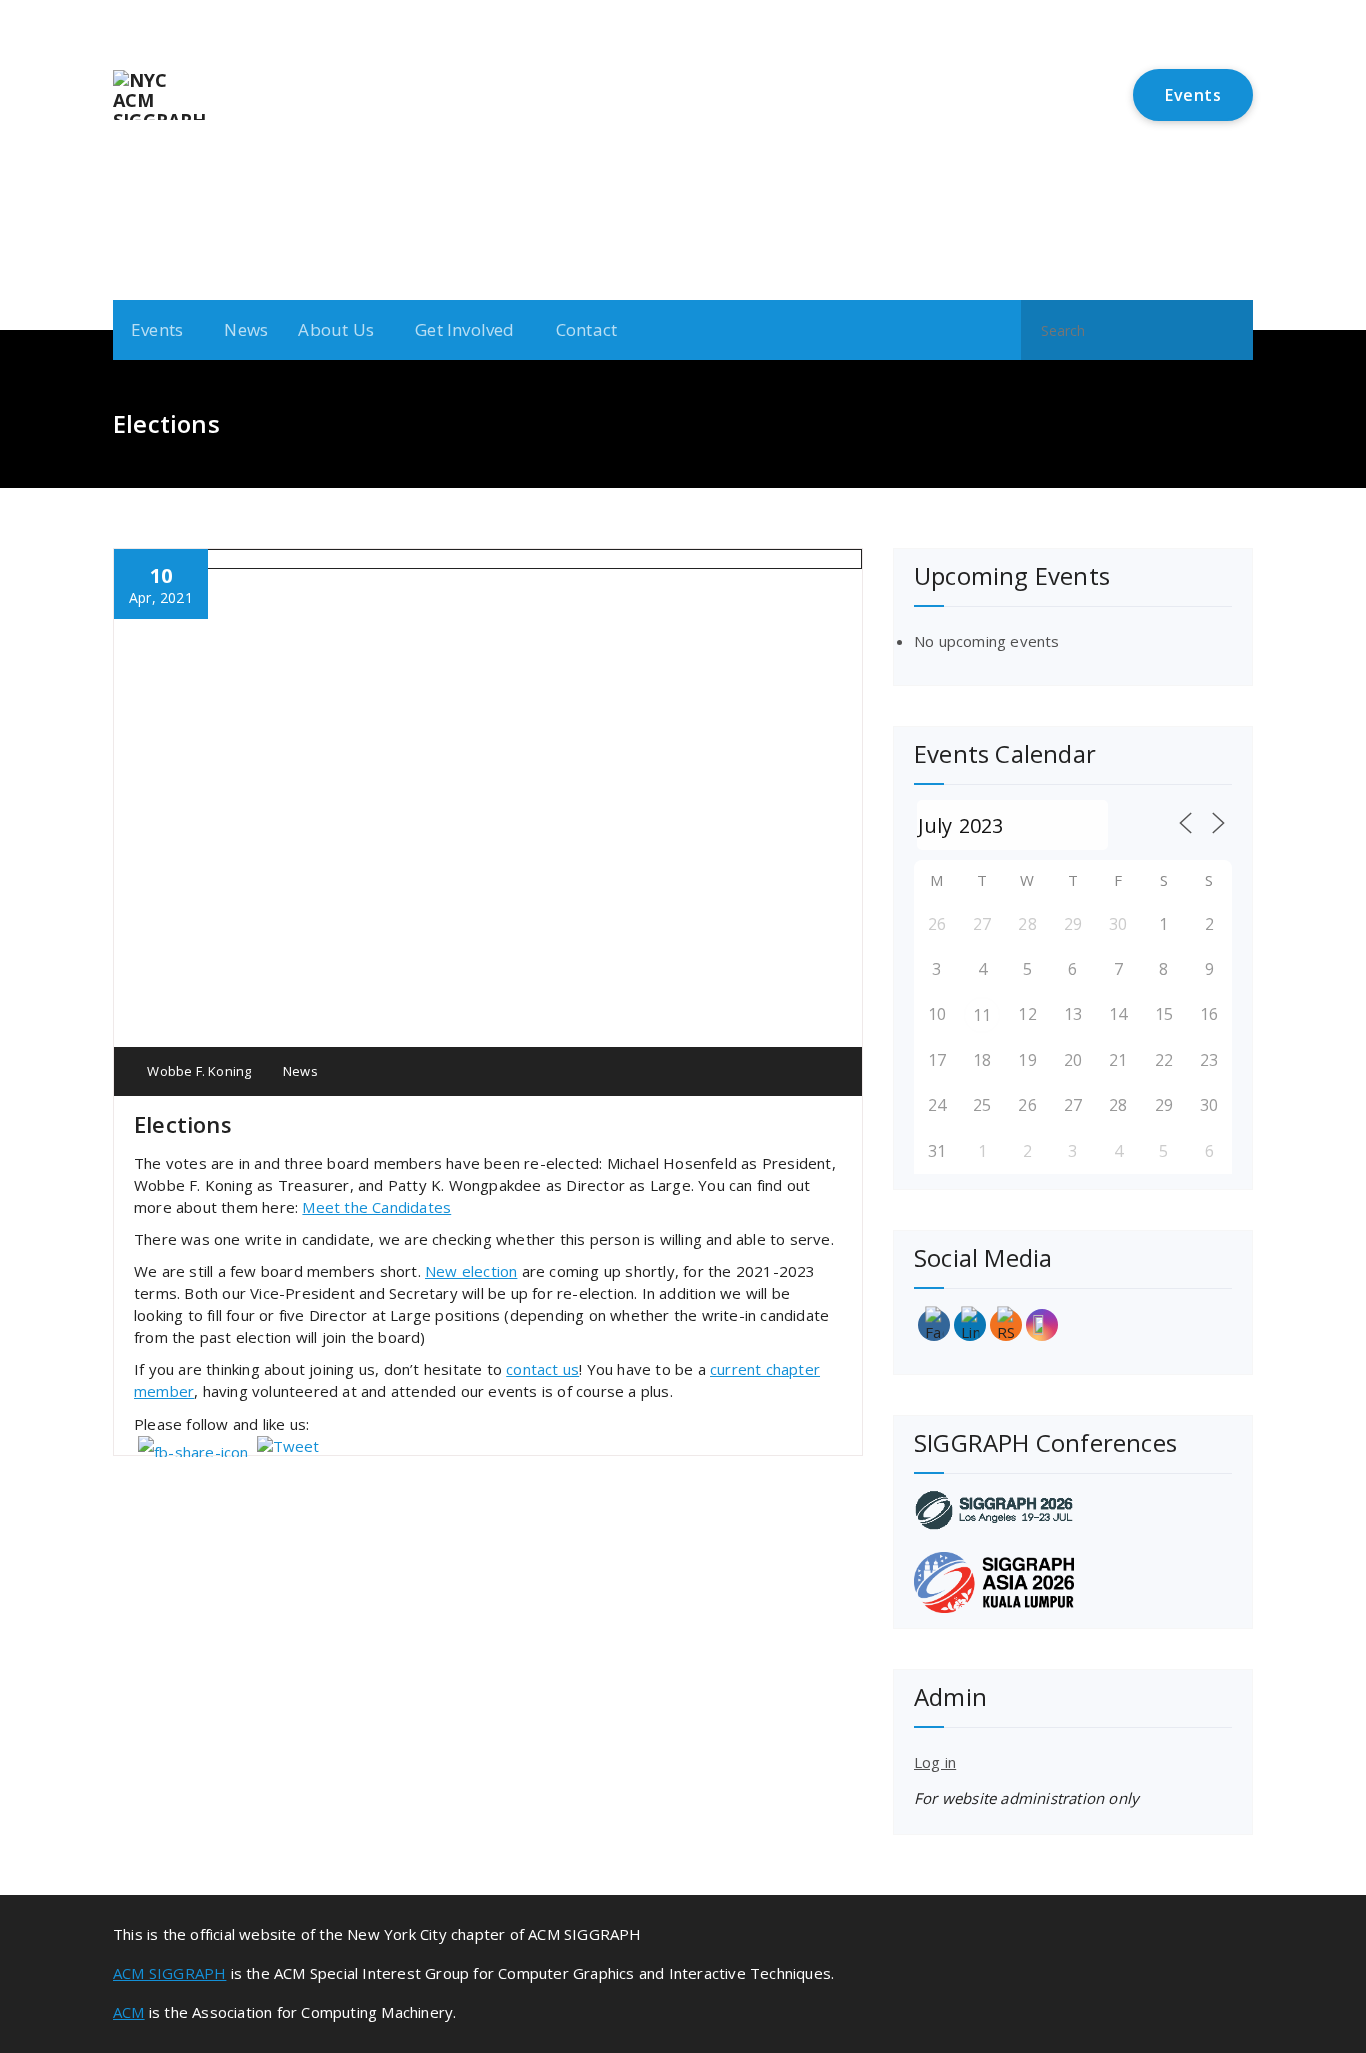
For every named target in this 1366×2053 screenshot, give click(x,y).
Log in (935, 1762)
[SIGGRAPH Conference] (1073, 1509)
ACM (129, 2012)
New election (471, 1271)
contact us (542, 1369)
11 (982, 1015)
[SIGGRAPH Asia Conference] (1073, 1582)
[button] (1229, 330)
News (246, 329)
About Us (336, 329)
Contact (586, 329)
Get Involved (464, 329)
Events (1193, 95)
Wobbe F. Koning (197, 1071)
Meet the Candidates (376, 1207)
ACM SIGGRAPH (169, 1973)
